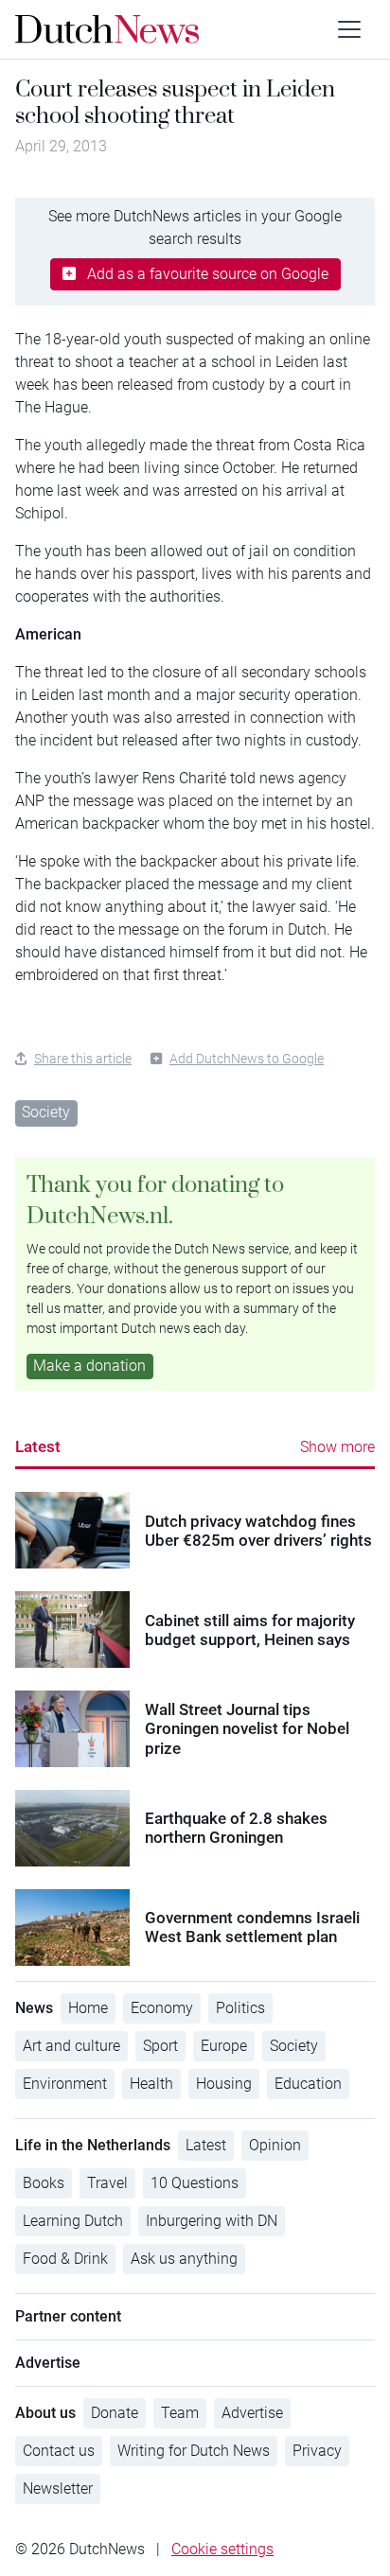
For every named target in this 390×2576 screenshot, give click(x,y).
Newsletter (58, 2488)
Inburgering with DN (212, 2221)
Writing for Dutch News (194, 2451)
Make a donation (89, 1366)
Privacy (317, 2451)
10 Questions (195, 2183)
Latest (38, 1446)
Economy (162, 2008)
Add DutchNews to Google (247, 1059)
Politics (240, 2008)
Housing (224, 2084)
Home (88, 2008)
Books (44, 2183)
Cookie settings (222, 2549)
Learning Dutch (73, 2221)
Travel (107, 2183)
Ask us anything (184, 2259)
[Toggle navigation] (349, 29)
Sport (160, 2046)
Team (180, 2413)
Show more (337, 1447)
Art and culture (71, 2046)
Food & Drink (65, 2259)
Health (151, 2084)
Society (46, 1112)
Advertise (252, 2413)
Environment (65, 2084)
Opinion (275, 2145)
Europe (224, 2046)
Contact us (59, 2451)
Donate (115, 2413)
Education (308, 2084)
